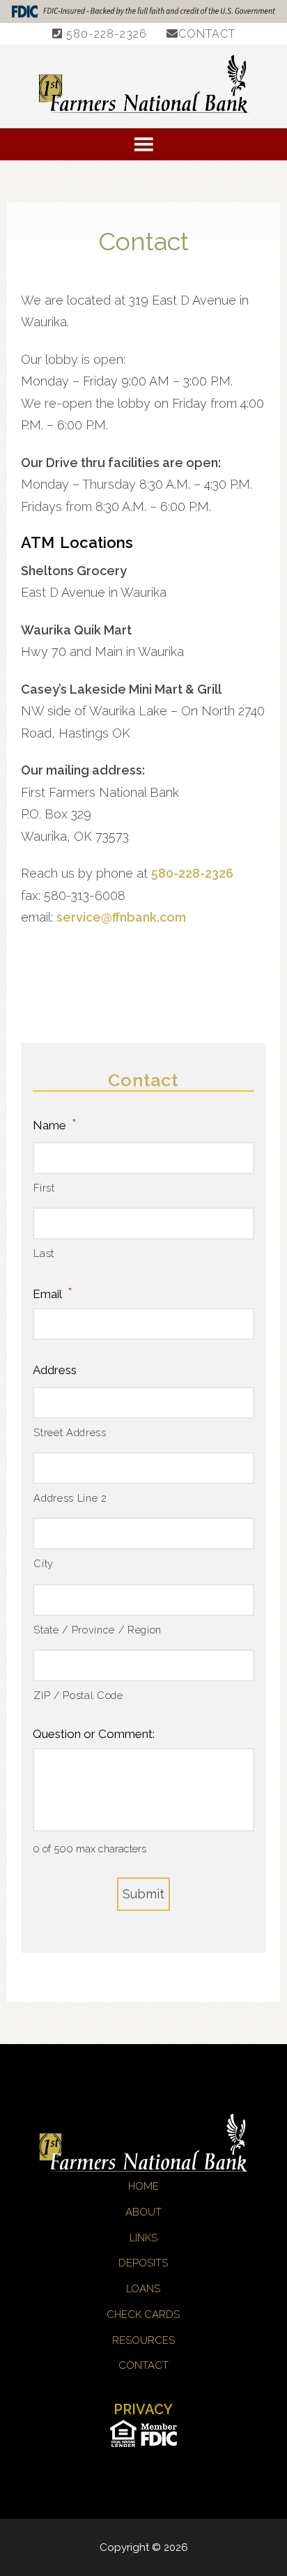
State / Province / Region (98, 1630)
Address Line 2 (70, 1498)
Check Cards (143, 2315)
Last (44, 1253)
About (143, 2212)
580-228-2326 (105, 34)
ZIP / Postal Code (78, 1695)
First (44, 1188)
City (44, 1563)
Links (143, 2238)
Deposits (143, 2263)
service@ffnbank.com (121, 917)
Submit (143, 1894)
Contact (207, 34)
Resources (143, 2340)
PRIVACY (143, 2409)
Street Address (70, 1432)
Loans (143, 2289)
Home (143, 2186)
